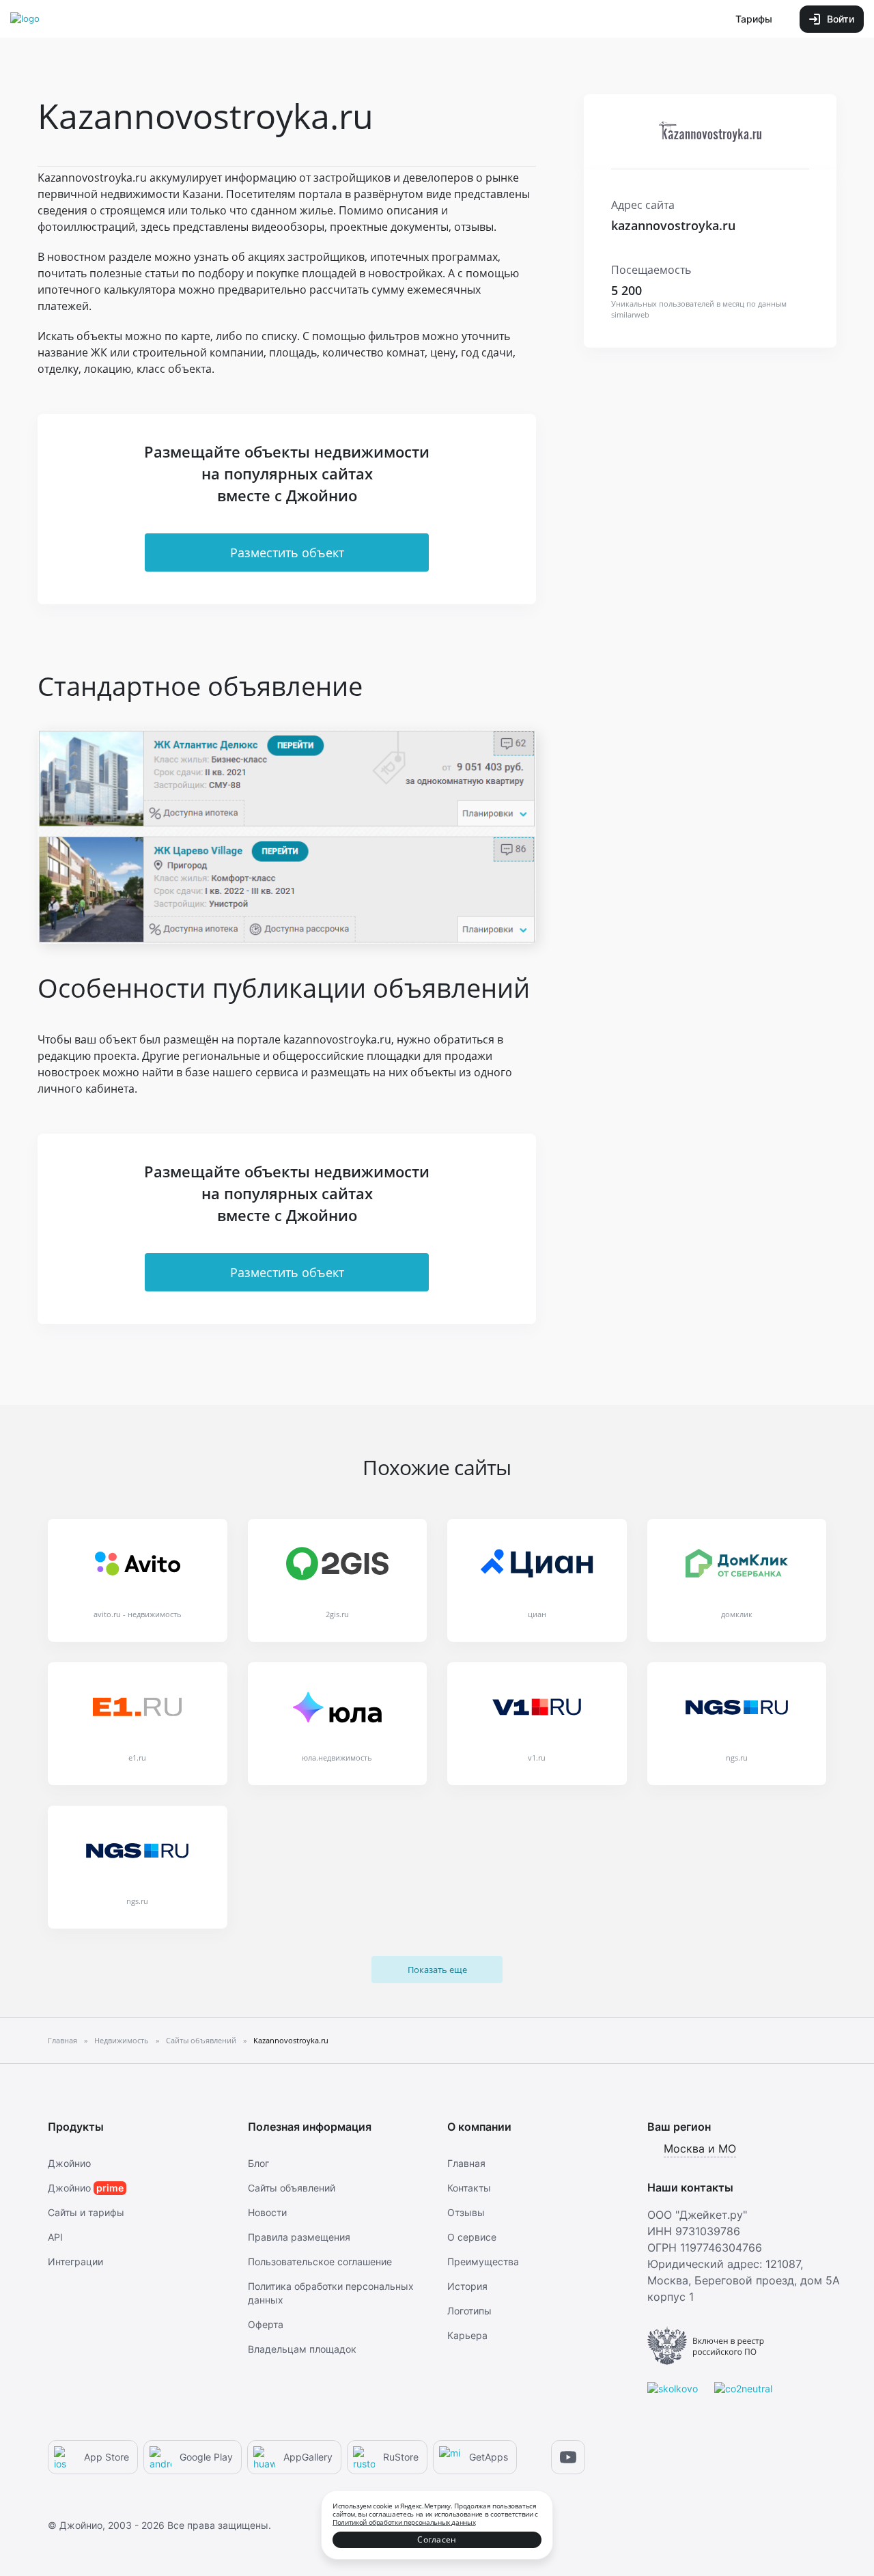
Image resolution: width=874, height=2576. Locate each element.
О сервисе (472, 2237)
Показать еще (437, 1970)
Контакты (469, 2188)
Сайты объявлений (292, 2188)
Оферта (266, 2324)
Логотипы (469, 2311)
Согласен (437, 2539)
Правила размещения (299, 2237)
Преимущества (483, 2262)
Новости (267, 2212)
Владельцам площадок (302, 2349)
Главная (466, 2163)
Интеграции (75, 2262)
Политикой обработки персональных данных (404, 2522)
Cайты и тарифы (86, 2212)
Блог (258, 2163)
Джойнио (69, 2163)
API (55, 2237)
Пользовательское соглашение (320, 2262)
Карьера (467, 2335)
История (467, 2286)
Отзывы (466, 2212)
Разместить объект (287, 552)
